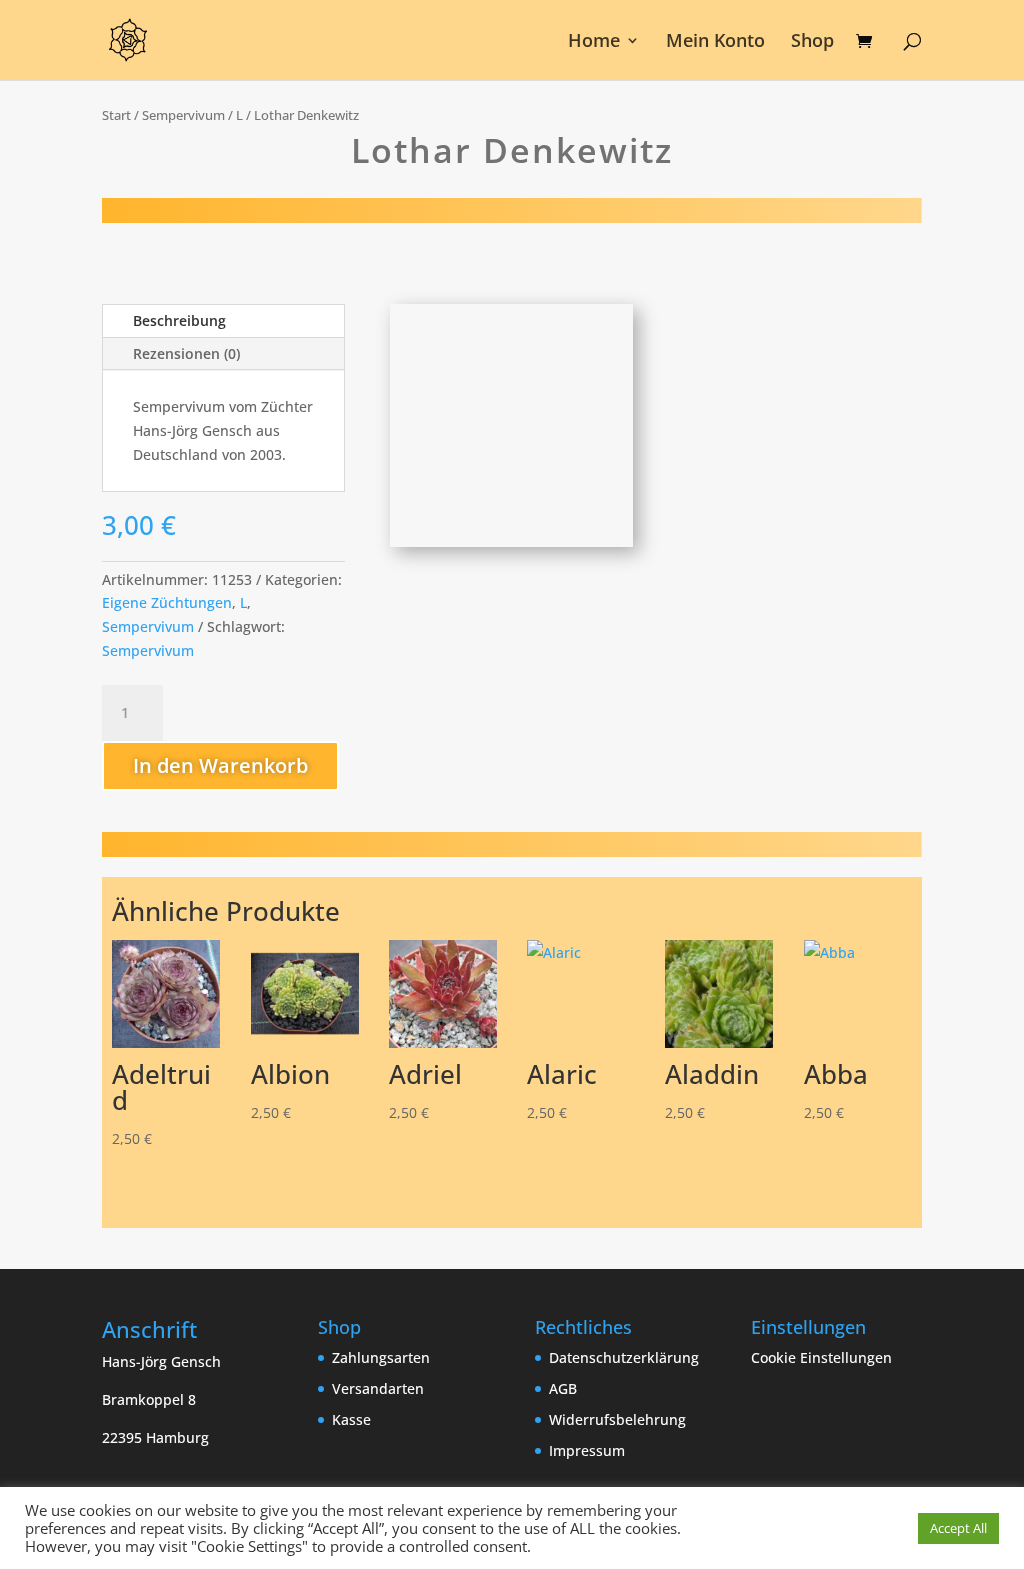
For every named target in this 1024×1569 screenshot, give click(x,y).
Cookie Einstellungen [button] (821, 1357)
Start (116, 115)
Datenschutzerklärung (624, 1357)
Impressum (587, 1450)
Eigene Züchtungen (167, 602)
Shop (812, 42)
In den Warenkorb (220, 765)
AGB (563, 1388)
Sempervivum (183, 115)
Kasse (351, 1419)
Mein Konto (715, 42)
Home (594, 42)
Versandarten (378, 1388)
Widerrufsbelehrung (617, 1419)
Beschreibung (179, 320)
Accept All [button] (958, 1528)
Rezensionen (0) (186, 353)
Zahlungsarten (381, 1357)
